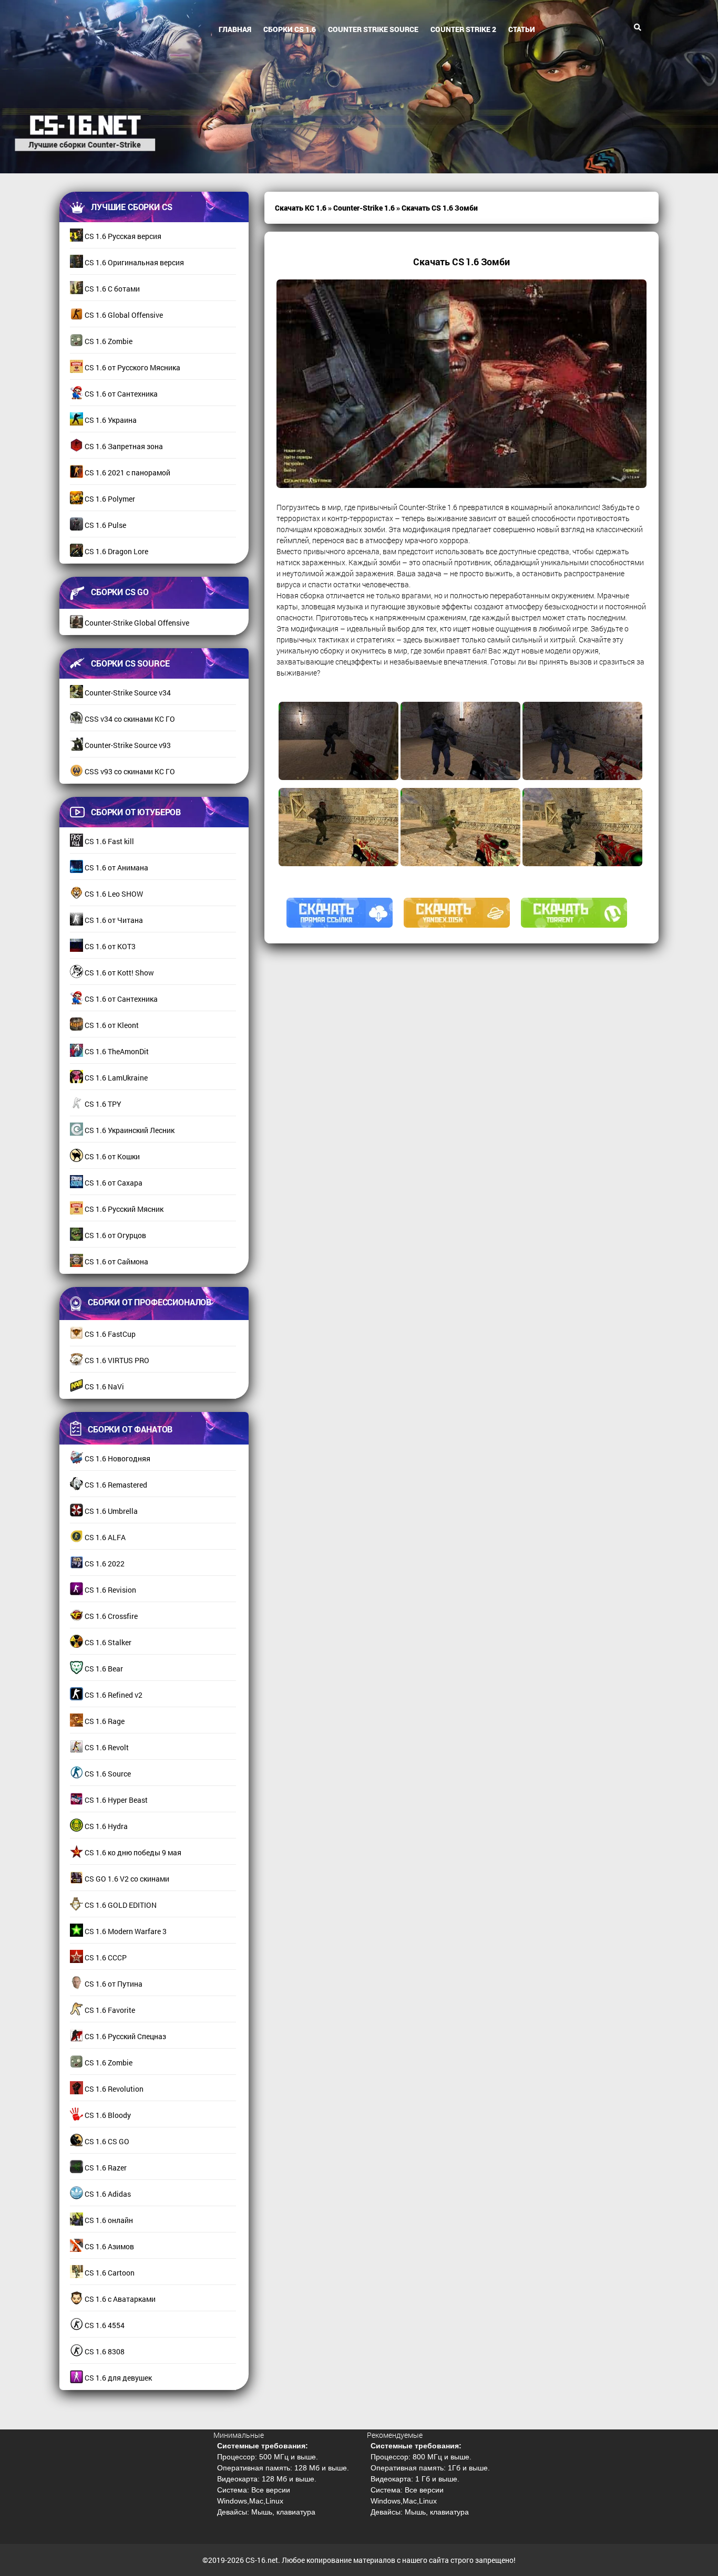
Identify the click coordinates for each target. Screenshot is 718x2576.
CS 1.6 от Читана (113, 920)
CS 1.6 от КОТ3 (109, 946)
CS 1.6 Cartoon (109, 2273)
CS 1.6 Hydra (105, 1826)
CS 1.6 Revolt (106, 1747)
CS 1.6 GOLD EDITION (120, 1905)
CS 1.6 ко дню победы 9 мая (132, 1852)
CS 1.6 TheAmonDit (116, 1051)
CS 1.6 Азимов (109, 2246)
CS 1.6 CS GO (106, 2141)
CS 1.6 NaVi (104, 1386)
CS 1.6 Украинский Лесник (129, 1130)
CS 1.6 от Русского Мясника (132, 367)
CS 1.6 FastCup (109, 1334)
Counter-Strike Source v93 (127, 745)
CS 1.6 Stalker (107, 1642)
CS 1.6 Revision (110, 1590)
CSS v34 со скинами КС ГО (129, 719)
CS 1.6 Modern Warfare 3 (125, 1931)
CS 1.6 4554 (104, 2325)
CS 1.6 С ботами (111, 289)
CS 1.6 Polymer (109, 499)
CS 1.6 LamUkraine (115, 1078)
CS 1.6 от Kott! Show (119, 973)
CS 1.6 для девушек (117, 2378)
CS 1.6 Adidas (107, 2194)
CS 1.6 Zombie (108, 341)
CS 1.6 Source (107, 1774)
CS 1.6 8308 (104, 2351)
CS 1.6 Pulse (105, 525)
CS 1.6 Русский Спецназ (125, 2036)
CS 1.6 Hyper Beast (115, 1800)
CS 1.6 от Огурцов (115, 1235)
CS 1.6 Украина (110, 420)
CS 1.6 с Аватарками (119, 2299)
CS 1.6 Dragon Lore (116, 551)
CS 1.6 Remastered (115, 1485)
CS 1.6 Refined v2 (113, 1695)
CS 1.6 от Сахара (113, 1183)
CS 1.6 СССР (105, 1957)
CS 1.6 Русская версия (122, 236)
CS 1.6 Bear (103, 1669)
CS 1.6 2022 (104, 1564)
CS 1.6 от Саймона (116, 1261)
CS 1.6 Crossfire (110, 1616)
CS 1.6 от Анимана (116, 868)
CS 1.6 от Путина (113, 1984)
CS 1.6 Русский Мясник (123, 1209)
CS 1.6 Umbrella (110, 1511)
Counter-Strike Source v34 (127, 693)
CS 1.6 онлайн (108, 2220)
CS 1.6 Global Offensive (123, 315)
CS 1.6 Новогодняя (117, 1458)
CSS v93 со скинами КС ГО (129, 771)
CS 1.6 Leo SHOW (113, 894)
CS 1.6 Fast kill (109, 841)
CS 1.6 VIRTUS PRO (116, 1360)
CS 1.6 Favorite (109, 2010)
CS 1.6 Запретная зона (123, 446)
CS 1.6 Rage (104, 1721)
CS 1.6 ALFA (104, 1537)
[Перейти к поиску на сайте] (638, 27)
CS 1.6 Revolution (113, 2089)
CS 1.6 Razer (105, 2168)
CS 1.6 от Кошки (111, 1156)
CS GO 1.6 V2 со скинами (126, 1879)
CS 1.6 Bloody (107, 2115)
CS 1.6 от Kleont (111, 1025)
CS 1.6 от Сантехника (120, 394)
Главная (235, 29)
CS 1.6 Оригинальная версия (134, 262)
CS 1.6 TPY (102, 1104)
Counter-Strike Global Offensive (136, 623)
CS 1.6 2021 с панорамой (127, 472)
